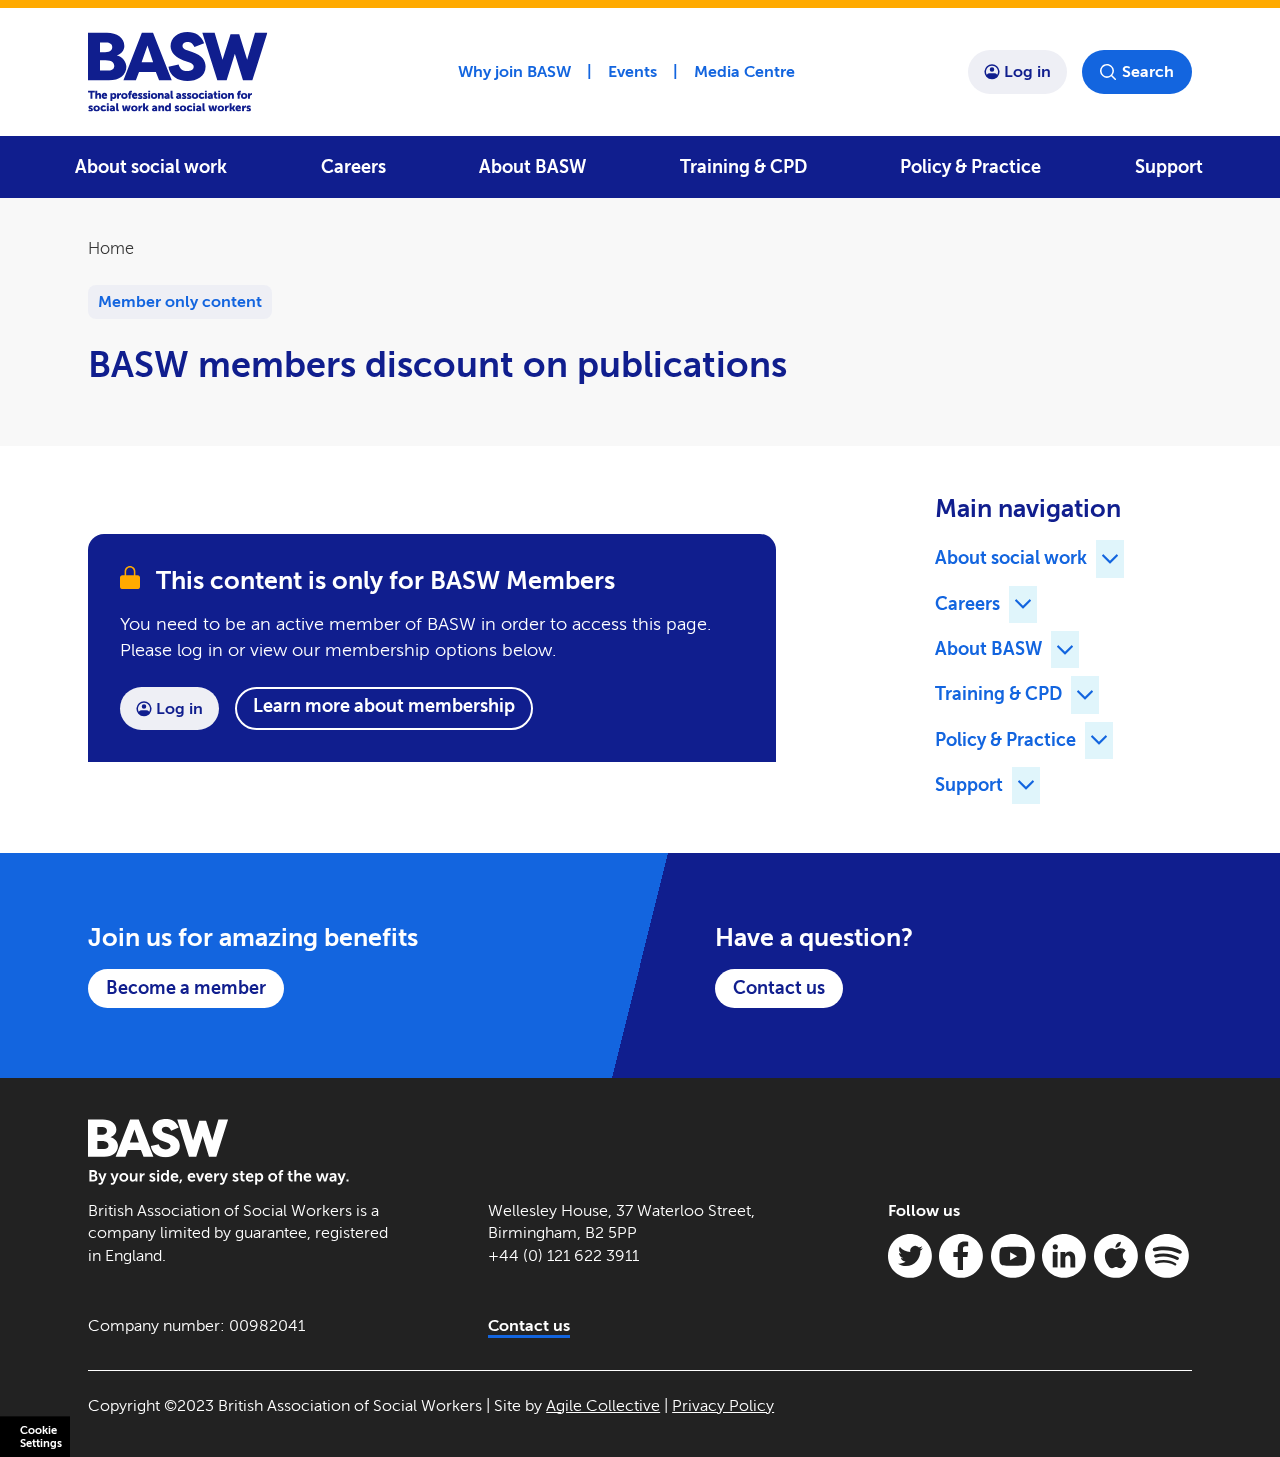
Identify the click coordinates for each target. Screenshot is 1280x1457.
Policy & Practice (970, 167)
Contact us (779, 988)
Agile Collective (603, 1405)
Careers (353, 167)
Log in (1027, 71)
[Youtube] (1013, 1256)
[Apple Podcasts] (1116, 1256)
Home (111, 248)
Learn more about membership (384, 706)
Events (632, 71)
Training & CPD (743, 167)
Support (1169, 167)
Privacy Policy (723, 1405)
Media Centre (744, 71)
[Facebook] (961, 1256)
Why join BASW (514, 71)
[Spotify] (1167, 1256)
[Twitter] (910, 1256)
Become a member (186, 988)
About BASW (532, 167)
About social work (151, 167)
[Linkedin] (1064, 1256)
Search (1148, 71)
